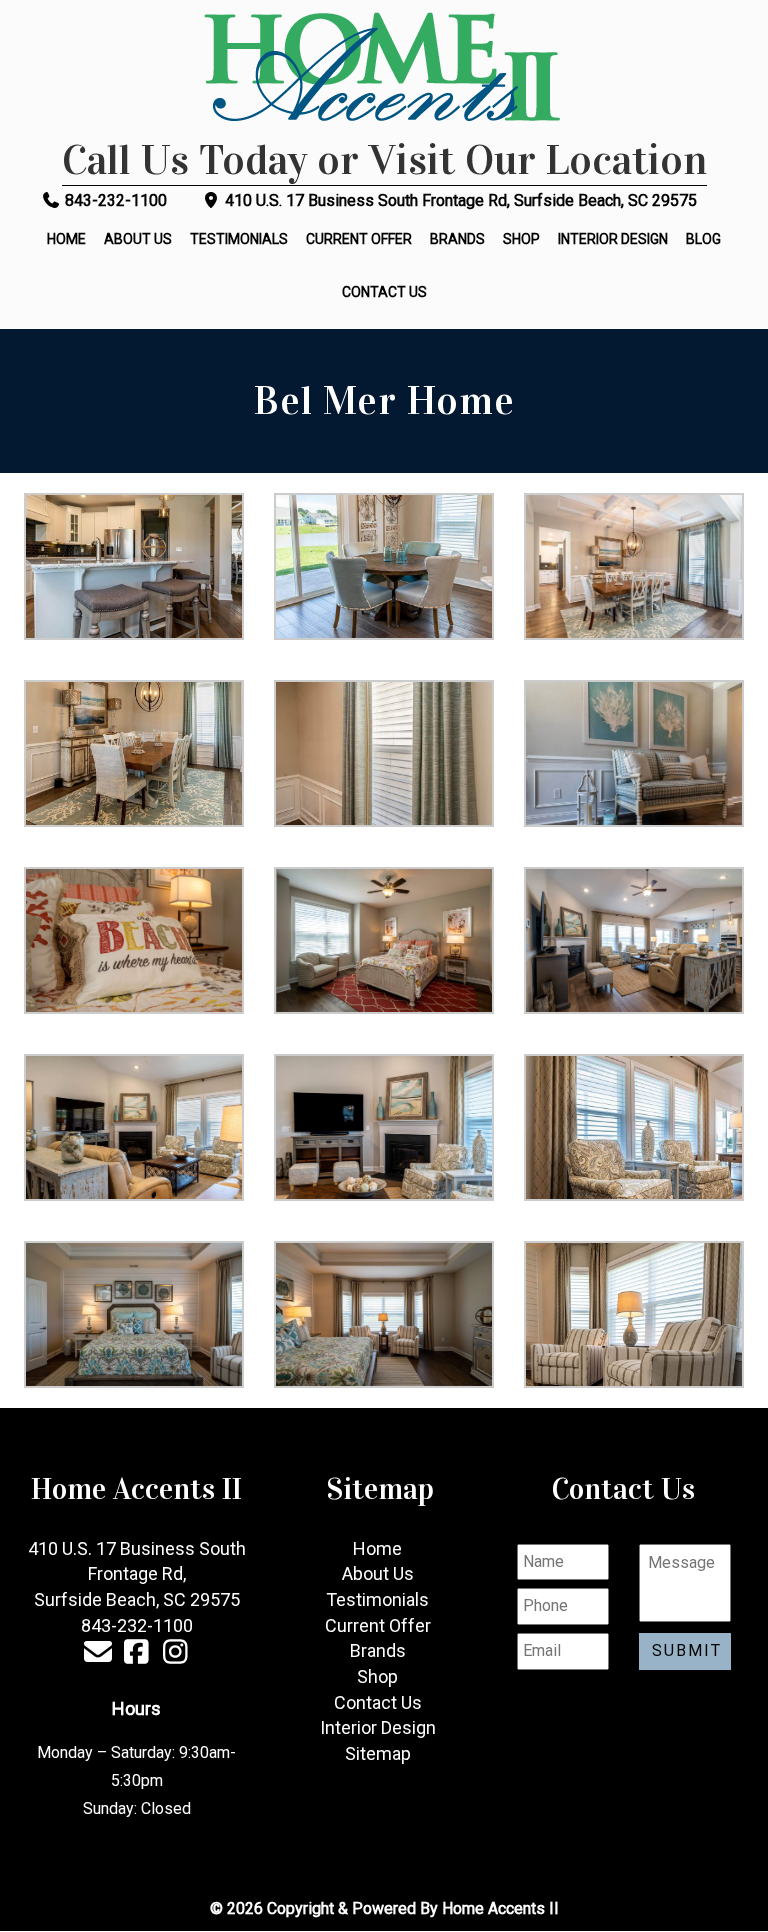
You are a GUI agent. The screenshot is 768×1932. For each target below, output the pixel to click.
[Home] (384, 70)
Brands (457, 239)
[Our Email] (97, 1655)
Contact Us (384, 292)
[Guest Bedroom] (134, 940)
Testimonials (239, 239)
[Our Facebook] (136, 1655)
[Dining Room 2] (134, 753)
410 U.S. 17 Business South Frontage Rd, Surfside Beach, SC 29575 (459, 200)
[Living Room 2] (134, 1127)
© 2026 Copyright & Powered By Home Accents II (384, 1908)
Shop (521, 239)
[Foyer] (634, 753)
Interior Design (613, 239)
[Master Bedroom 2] (384, 1314)
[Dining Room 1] (634, 566)
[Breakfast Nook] (384, 566)
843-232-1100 (114, 200)
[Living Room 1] (634, 940)
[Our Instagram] (175, 1655)
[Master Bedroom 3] (634, 1314)
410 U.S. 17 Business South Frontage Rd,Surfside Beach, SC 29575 (137, 1574)
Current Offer (359, 239)
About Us (138, 239)
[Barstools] (134, 566)
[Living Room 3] (384, 1127)
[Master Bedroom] (134, 1314)
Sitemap (378, 1753)
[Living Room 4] (634, 1127)
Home (66, 239)
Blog (703, 239)
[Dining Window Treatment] (384, 753)
